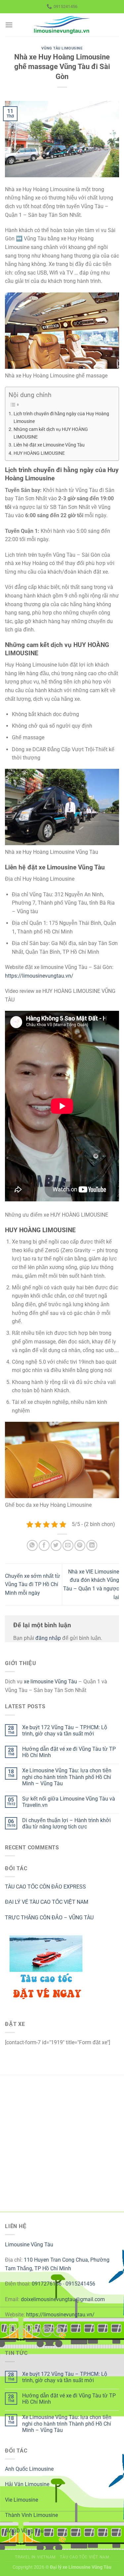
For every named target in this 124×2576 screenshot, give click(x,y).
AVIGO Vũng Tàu (24, 2531)
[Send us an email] (47, 2331)
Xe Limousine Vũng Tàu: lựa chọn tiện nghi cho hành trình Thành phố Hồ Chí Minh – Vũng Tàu (67, 1777)
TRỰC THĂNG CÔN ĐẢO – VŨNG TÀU (49, 1918)
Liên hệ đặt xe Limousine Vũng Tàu (49, 445)
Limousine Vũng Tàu (29, 2245)
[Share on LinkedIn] (92, 1545)
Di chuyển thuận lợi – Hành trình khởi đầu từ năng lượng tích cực (66, 1823)
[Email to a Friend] (68, 1545)
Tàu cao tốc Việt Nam (84, 2557)
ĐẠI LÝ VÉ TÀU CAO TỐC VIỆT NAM (47, 1902)
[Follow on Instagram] (23, 2331)
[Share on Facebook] (44, 1545)
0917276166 (47, 2284)
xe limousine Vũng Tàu (50, 1682)
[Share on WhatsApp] (32, 1545)
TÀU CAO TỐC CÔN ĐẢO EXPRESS (45, 1887)
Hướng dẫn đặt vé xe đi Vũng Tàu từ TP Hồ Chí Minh (69, 1752)
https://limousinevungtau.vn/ (39, 976)
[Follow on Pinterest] (59, 2331)
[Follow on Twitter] (35, 2331)
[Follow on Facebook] (11, 2331)
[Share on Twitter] (56, 1545)
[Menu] (9, 25)
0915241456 (80, 2284)
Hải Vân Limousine (27, 2484)
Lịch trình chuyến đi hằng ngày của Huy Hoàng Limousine (61, 418)
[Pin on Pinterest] (80, 1545)
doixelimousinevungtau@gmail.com (63, 2299)
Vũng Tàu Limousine (62, 48)
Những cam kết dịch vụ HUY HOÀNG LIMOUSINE (51, 433)
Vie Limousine (21, 2500)
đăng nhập (48, 1638)
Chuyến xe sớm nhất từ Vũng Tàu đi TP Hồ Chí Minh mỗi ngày (33, 1584)
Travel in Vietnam (35, 2557)
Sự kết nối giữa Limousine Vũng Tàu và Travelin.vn (69, 1802)
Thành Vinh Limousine (31, 2515)
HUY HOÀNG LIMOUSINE (39, 453)
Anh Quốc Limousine (29, 2469)
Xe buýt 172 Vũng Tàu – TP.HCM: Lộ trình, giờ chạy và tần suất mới (65, 1731)
